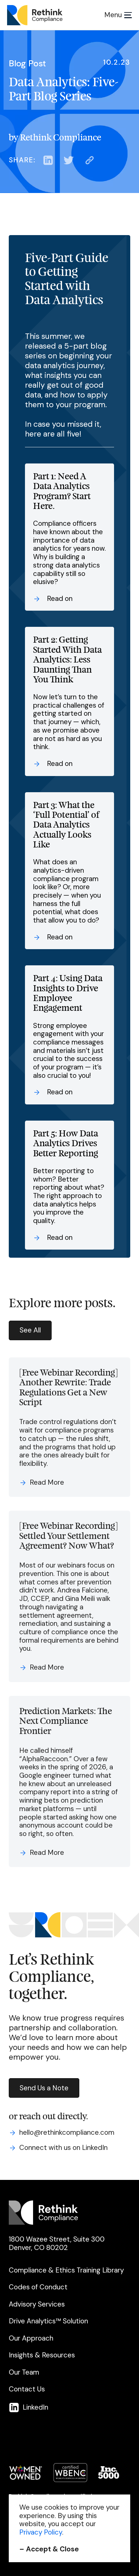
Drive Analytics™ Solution (48, 2321)
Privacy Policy (41, 2532)
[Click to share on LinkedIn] (48, 160)
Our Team (24, 2372)
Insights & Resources (42, 2355)
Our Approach (31, 2338)
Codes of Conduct (38, 2287)
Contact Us (27, 2389)
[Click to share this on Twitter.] (69, 160)
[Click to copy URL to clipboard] (90, 160)
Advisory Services (37, 2304)
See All (30, 1330)
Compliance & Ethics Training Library (66, 2270)
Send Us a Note (44, 2088)
